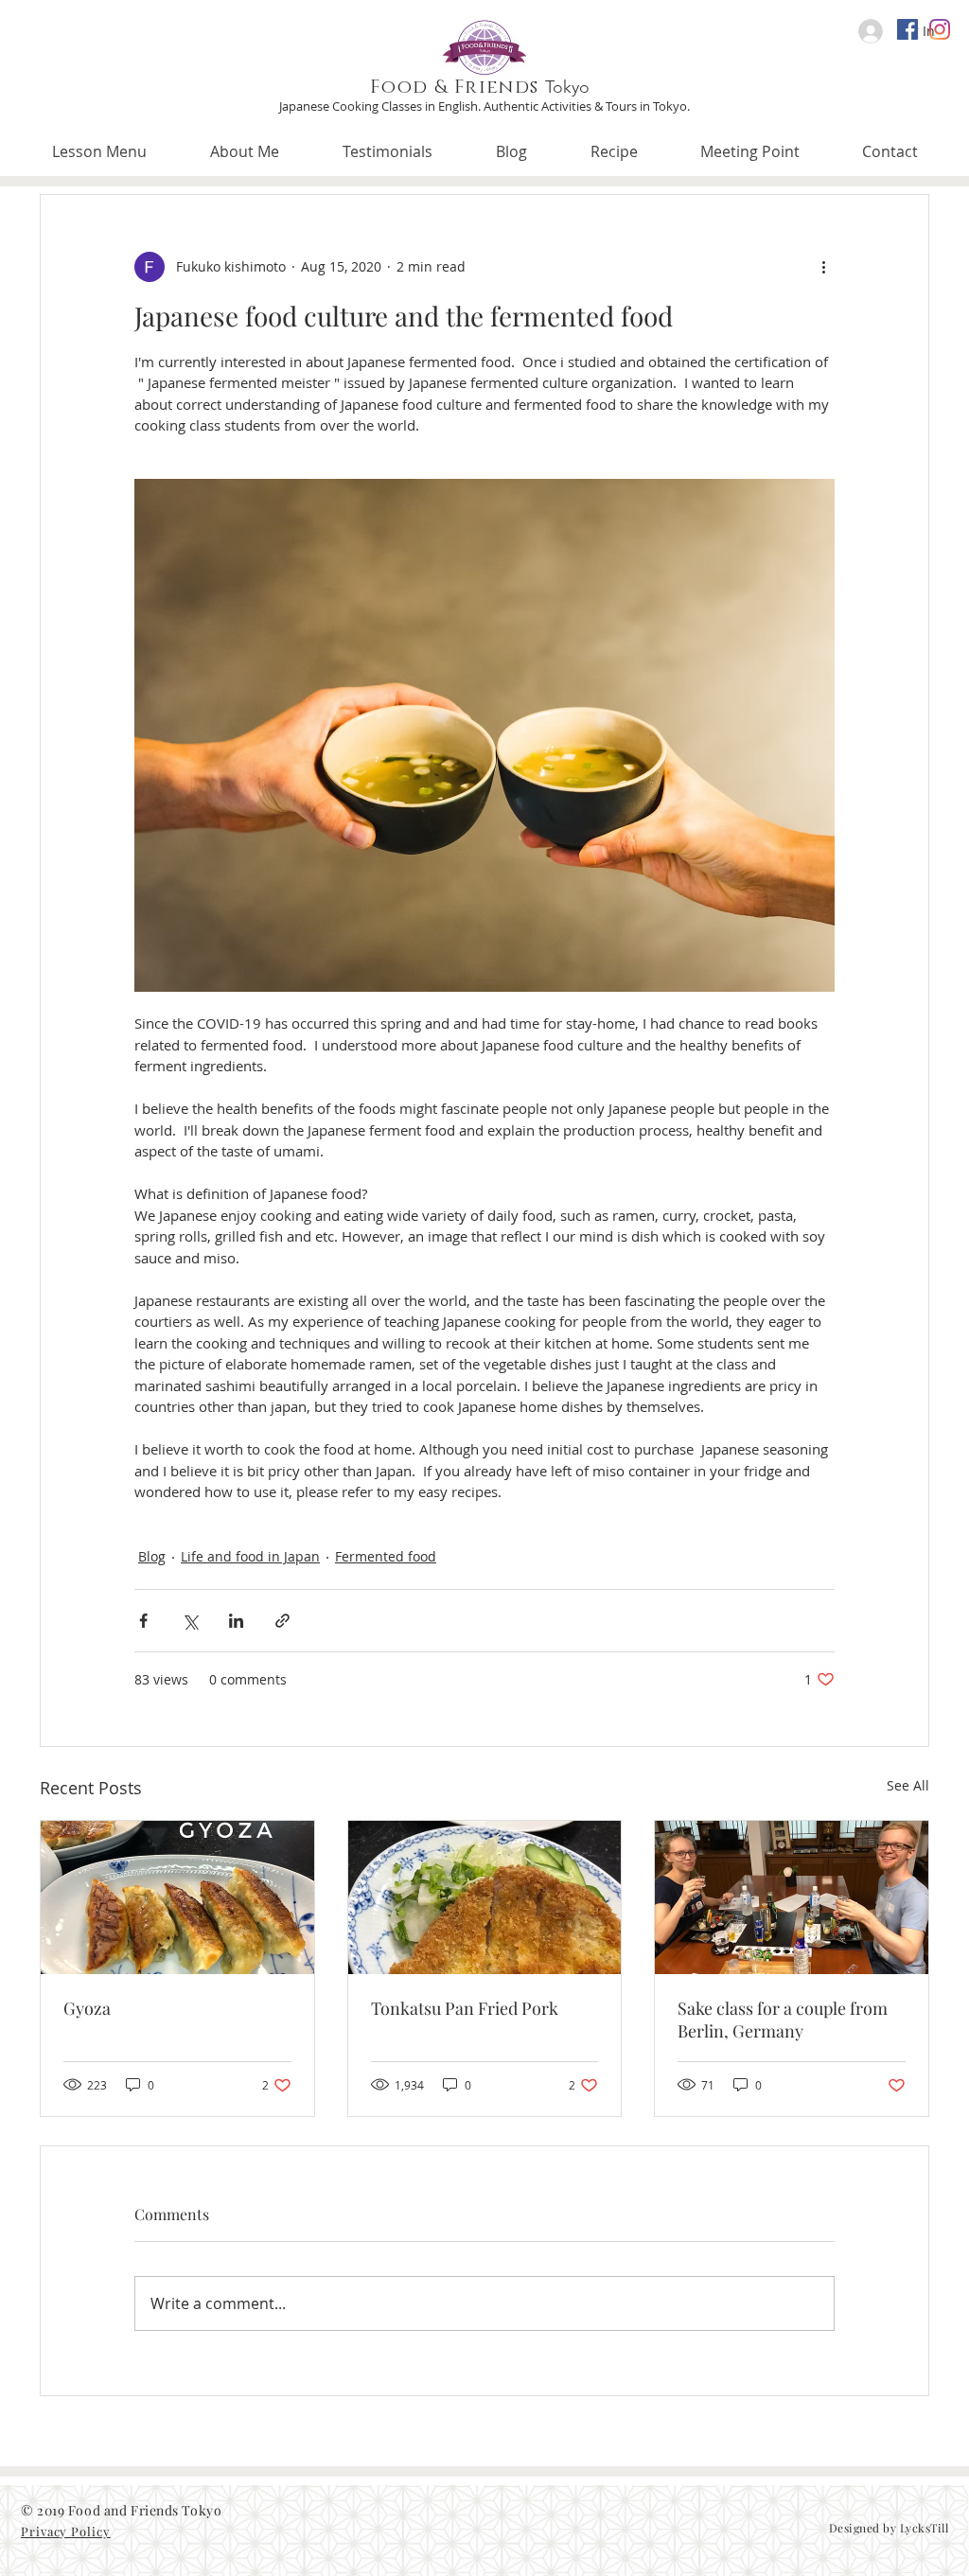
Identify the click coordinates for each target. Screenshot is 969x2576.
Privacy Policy (66, 2531)
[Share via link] (282, 1621)
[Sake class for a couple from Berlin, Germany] (792, 1897)
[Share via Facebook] (143, 1621)
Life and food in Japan (250, 1556)
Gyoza (87, 2008)
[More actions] (823, 267)
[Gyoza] (177, 1897)
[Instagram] (940, 29)
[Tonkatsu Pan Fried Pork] (485, 1897)
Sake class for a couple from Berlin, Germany (783, 2020)
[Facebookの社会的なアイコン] (907, 29)
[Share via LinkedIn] (236, 1621)
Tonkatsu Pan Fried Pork (465, 2008)
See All (908, 1785)
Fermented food (386, 1556)
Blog (152, 1556)
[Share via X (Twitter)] (190, 1621)
